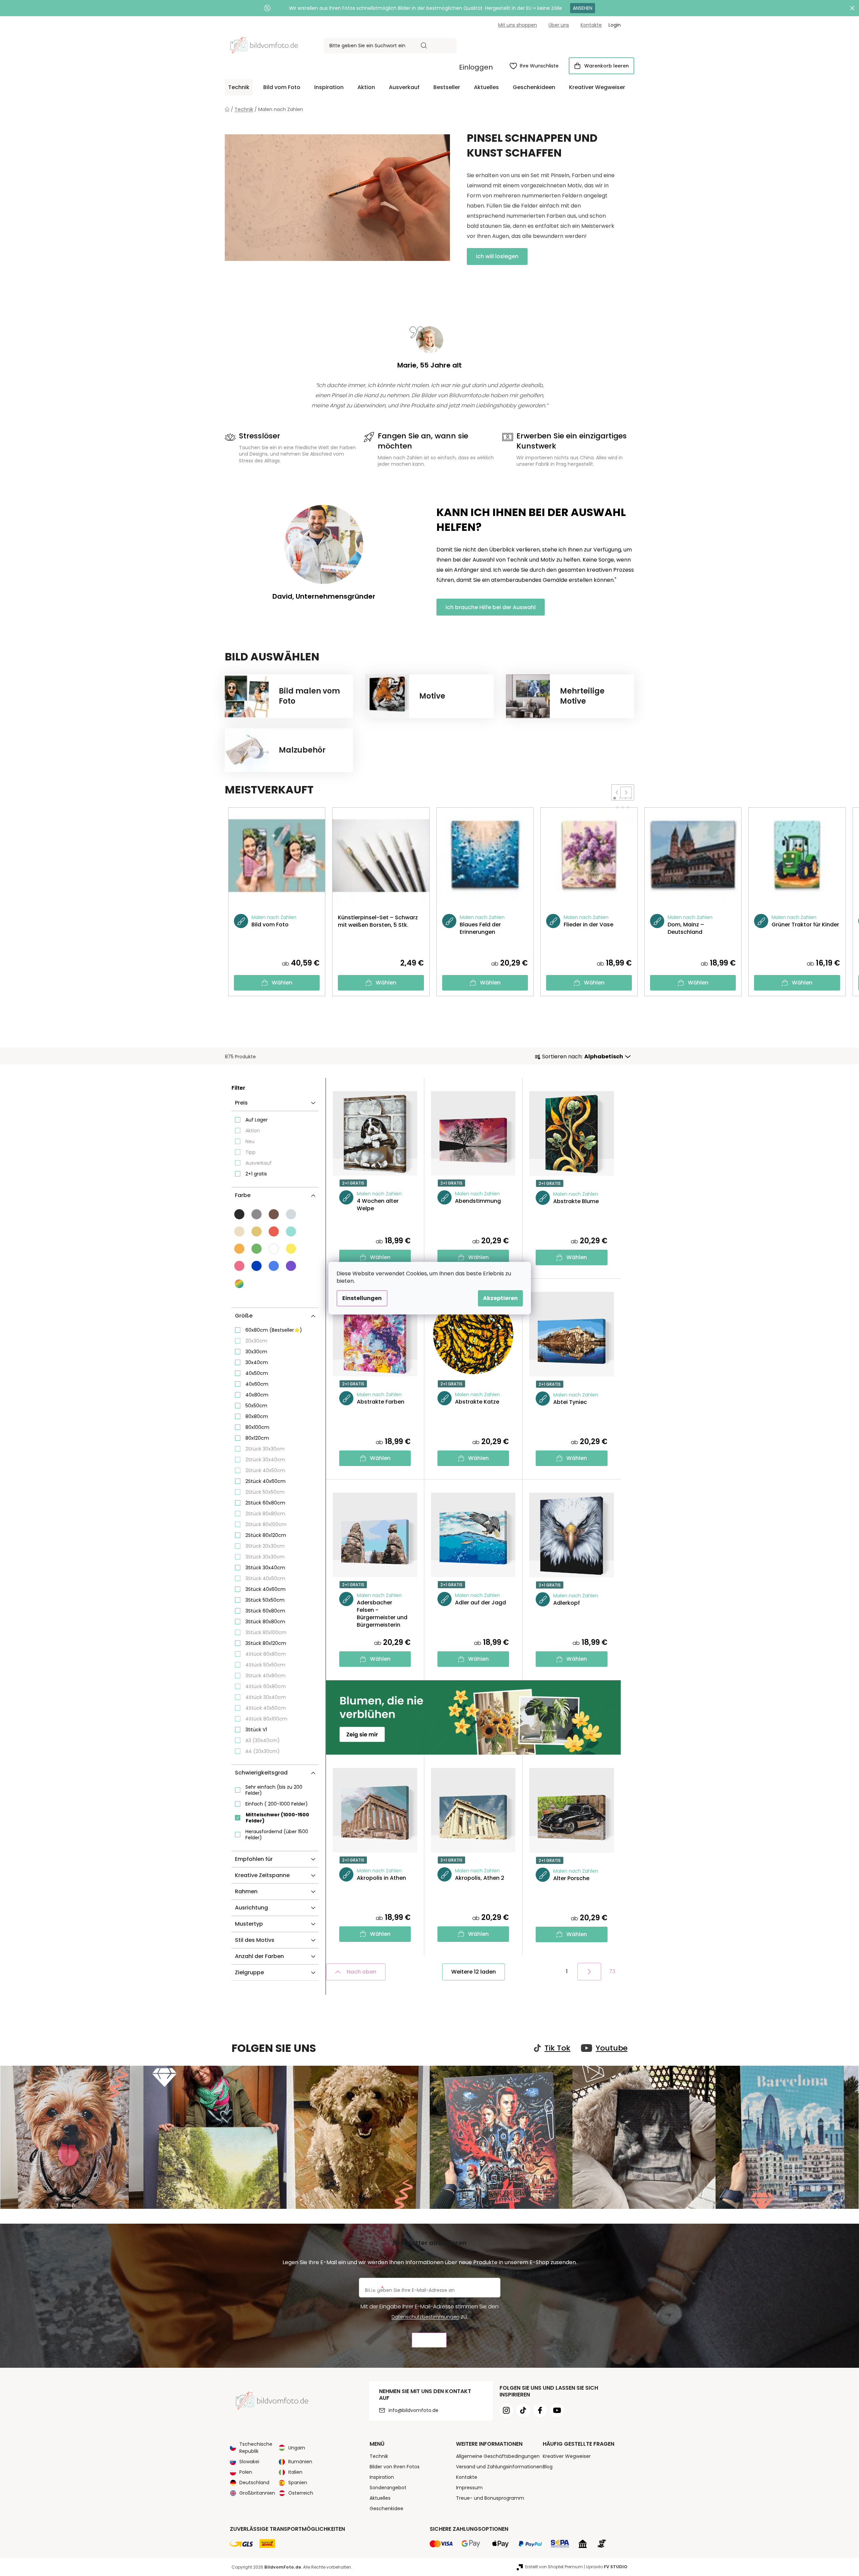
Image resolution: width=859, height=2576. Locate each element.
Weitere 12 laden (474, 1972)
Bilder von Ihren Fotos (395, 2467)
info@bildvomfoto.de (413, 2410)
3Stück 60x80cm (265, 1611)
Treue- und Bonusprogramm (490, 2498)
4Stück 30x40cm (266, 1697)
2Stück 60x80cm (265, 1503)
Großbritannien (257, 2493)
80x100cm (257, 1427)
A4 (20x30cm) (263, 1751)
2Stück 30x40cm (265, 1460)
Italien (295, 2472)
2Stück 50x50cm (265, 1492)
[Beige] (257, 1231)
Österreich (301, 2493)
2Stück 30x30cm (265, 1449)
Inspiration (382, 2477)
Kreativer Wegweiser (567, 2456)
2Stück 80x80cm (265, 1514)
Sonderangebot (388, 2488)
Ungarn (297, 2448)
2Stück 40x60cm (265, 1481)
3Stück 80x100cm (266, 1632)
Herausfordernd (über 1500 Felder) (277, 1835)
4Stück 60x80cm (266, 1686)
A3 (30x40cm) (263, 1740)
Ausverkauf (259, 1163)
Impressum (469, 2488)
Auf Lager (257, 1120)
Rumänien (300, 2462)
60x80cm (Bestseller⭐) (274, 1330)
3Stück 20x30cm (265, 1546)
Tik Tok (557, 2048)
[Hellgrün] (257, 1249)
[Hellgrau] (291, 1214)
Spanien (298, 2483)
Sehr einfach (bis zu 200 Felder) (274, 1790)
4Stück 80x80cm (266, 1654)
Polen (246, 2472)
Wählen (282, 983)
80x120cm (257, 1438)
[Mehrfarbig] (240, 1284)
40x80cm (257, 1395)
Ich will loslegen (497, 256)
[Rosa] (239, 1266)
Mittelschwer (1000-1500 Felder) (277, 1818)
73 (612, 1971)
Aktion (253, 1131)
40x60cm (257, 1384)
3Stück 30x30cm (265, 1557)
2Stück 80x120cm (266, 1535)
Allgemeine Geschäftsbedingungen (498, 2456)
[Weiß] (274, 1249)
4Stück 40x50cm (266, 1708)
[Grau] (257, 1214)
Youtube (612, 2048)
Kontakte (591, 25)
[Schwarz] (239, 1214)
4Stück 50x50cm (265, 1665)
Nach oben (361, 1972)
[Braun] (274, 1214)
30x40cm (257, 1362)
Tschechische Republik (256, 2448)
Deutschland (254, 2483)
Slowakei (249, 2462)
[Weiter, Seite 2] (589, 1972)
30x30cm (256, 1352)
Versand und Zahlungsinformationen (499, 2467)
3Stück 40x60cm (265, 1589)
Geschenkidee (386, 2509)
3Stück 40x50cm (265, 1578)
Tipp (250, 1152)
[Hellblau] (274, 1266)
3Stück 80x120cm (266, 1643)
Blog (548, 2467)
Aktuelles (380, 2498)
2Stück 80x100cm (266, 1524)
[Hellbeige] (239, 1231)
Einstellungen (362, 1298)
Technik (379, 2456)
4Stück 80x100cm (266, 1719)
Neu (250, 1141)
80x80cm (257, 1416)
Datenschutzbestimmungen (425, 2317)
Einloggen (476, 67)
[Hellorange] (239, 1249)
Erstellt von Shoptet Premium (554, 2567)
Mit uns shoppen (518, 25)
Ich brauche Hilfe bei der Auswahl (491, 607)
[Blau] (257, 1266)
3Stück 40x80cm (265, 1676)
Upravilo (607, 2567)
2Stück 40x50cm (265, 1470)
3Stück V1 (256, 1730)
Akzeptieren (500, 1298)
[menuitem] (239, 87)
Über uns (559, 25)
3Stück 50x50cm (265, 1600)
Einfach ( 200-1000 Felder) (277, 1804)
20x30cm (256, 1341)
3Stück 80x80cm (265, 1622)
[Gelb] (291, 1249)
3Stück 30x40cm (265, 1568)
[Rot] (274, 1231)
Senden (429, 2340)
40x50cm (257, 1373)
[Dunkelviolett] (291, 1266)
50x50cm (256, 1406)
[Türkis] (291, 1231)
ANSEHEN (583, 8)
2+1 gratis (256, 1174)
